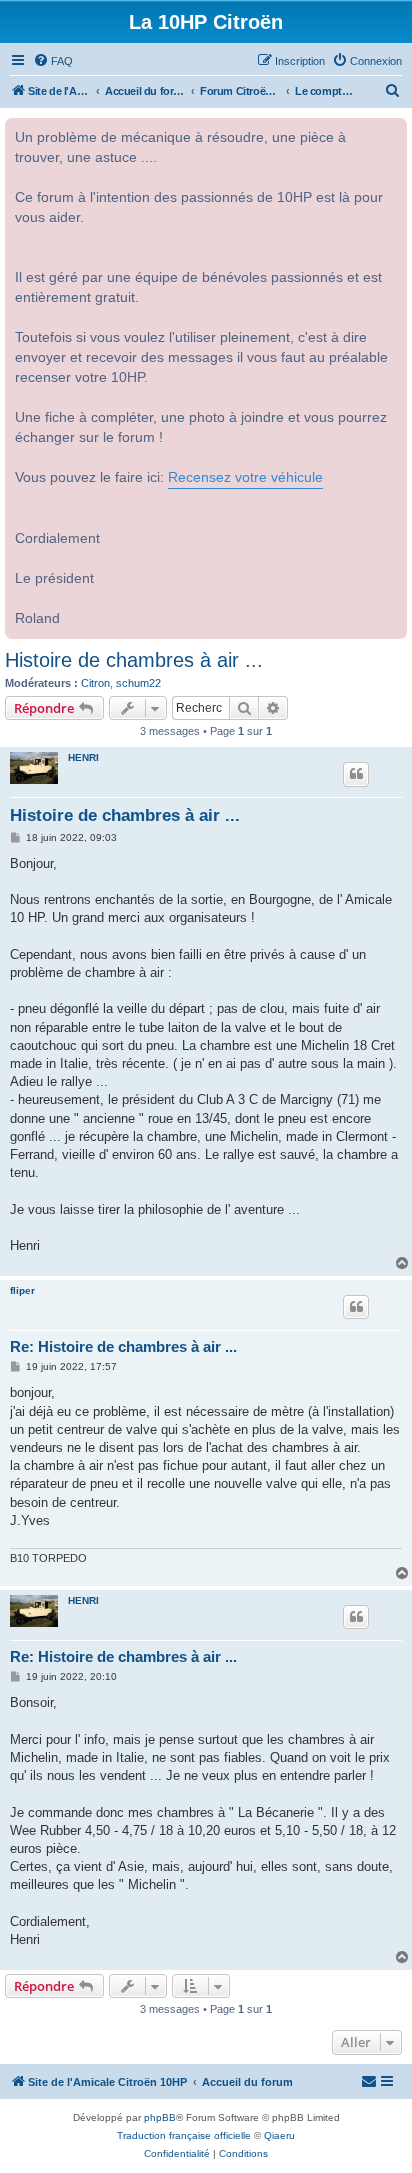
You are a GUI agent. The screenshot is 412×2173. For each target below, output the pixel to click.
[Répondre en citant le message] (356, 774)
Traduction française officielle (184, 2135)
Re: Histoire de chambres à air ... (123, 1346)
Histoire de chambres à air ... (134, 660)
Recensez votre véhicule (245, 477)
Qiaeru (279, 2135)
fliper (22, 1290)
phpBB (160, 2117)
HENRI (83, 757)
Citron (95, 683)
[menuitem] (53, 61)
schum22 (138, 683)
